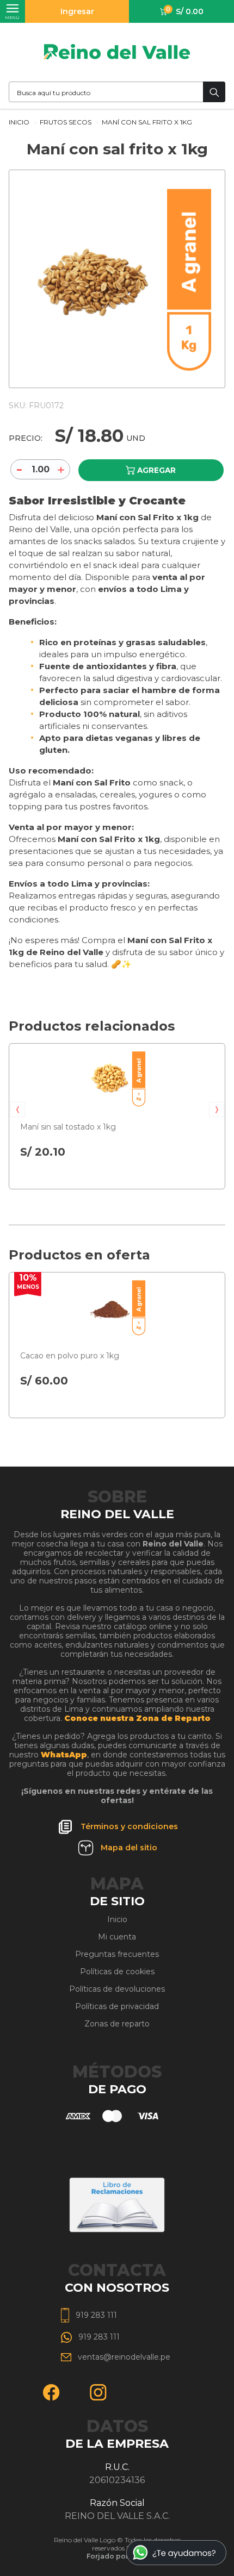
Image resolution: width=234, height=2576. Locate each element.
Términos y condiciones (129, 1826)
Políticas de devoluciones (117, 1989)
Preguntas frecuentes (117, 1954)
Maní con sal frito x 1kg (147, 122)
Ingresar (77, 11)
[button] (17, 1109)
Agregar (156, 470)
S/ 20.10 (43, 1152)
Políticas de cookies (117, 1972)
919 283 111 (96, 2315)
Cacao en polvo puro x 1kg (70, 1356)
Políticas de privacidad (117, 2006)
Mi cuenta (117, 1937)
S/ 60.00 (44, 1381)
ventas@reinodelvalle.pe (124, 2357)
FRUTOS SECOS (66, 122)
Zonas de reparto (117, 2024)
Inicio (20, 122)
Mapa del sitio (129, 1848)
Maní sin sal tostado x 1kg (68, 1127)
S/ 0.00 (185, 11)
